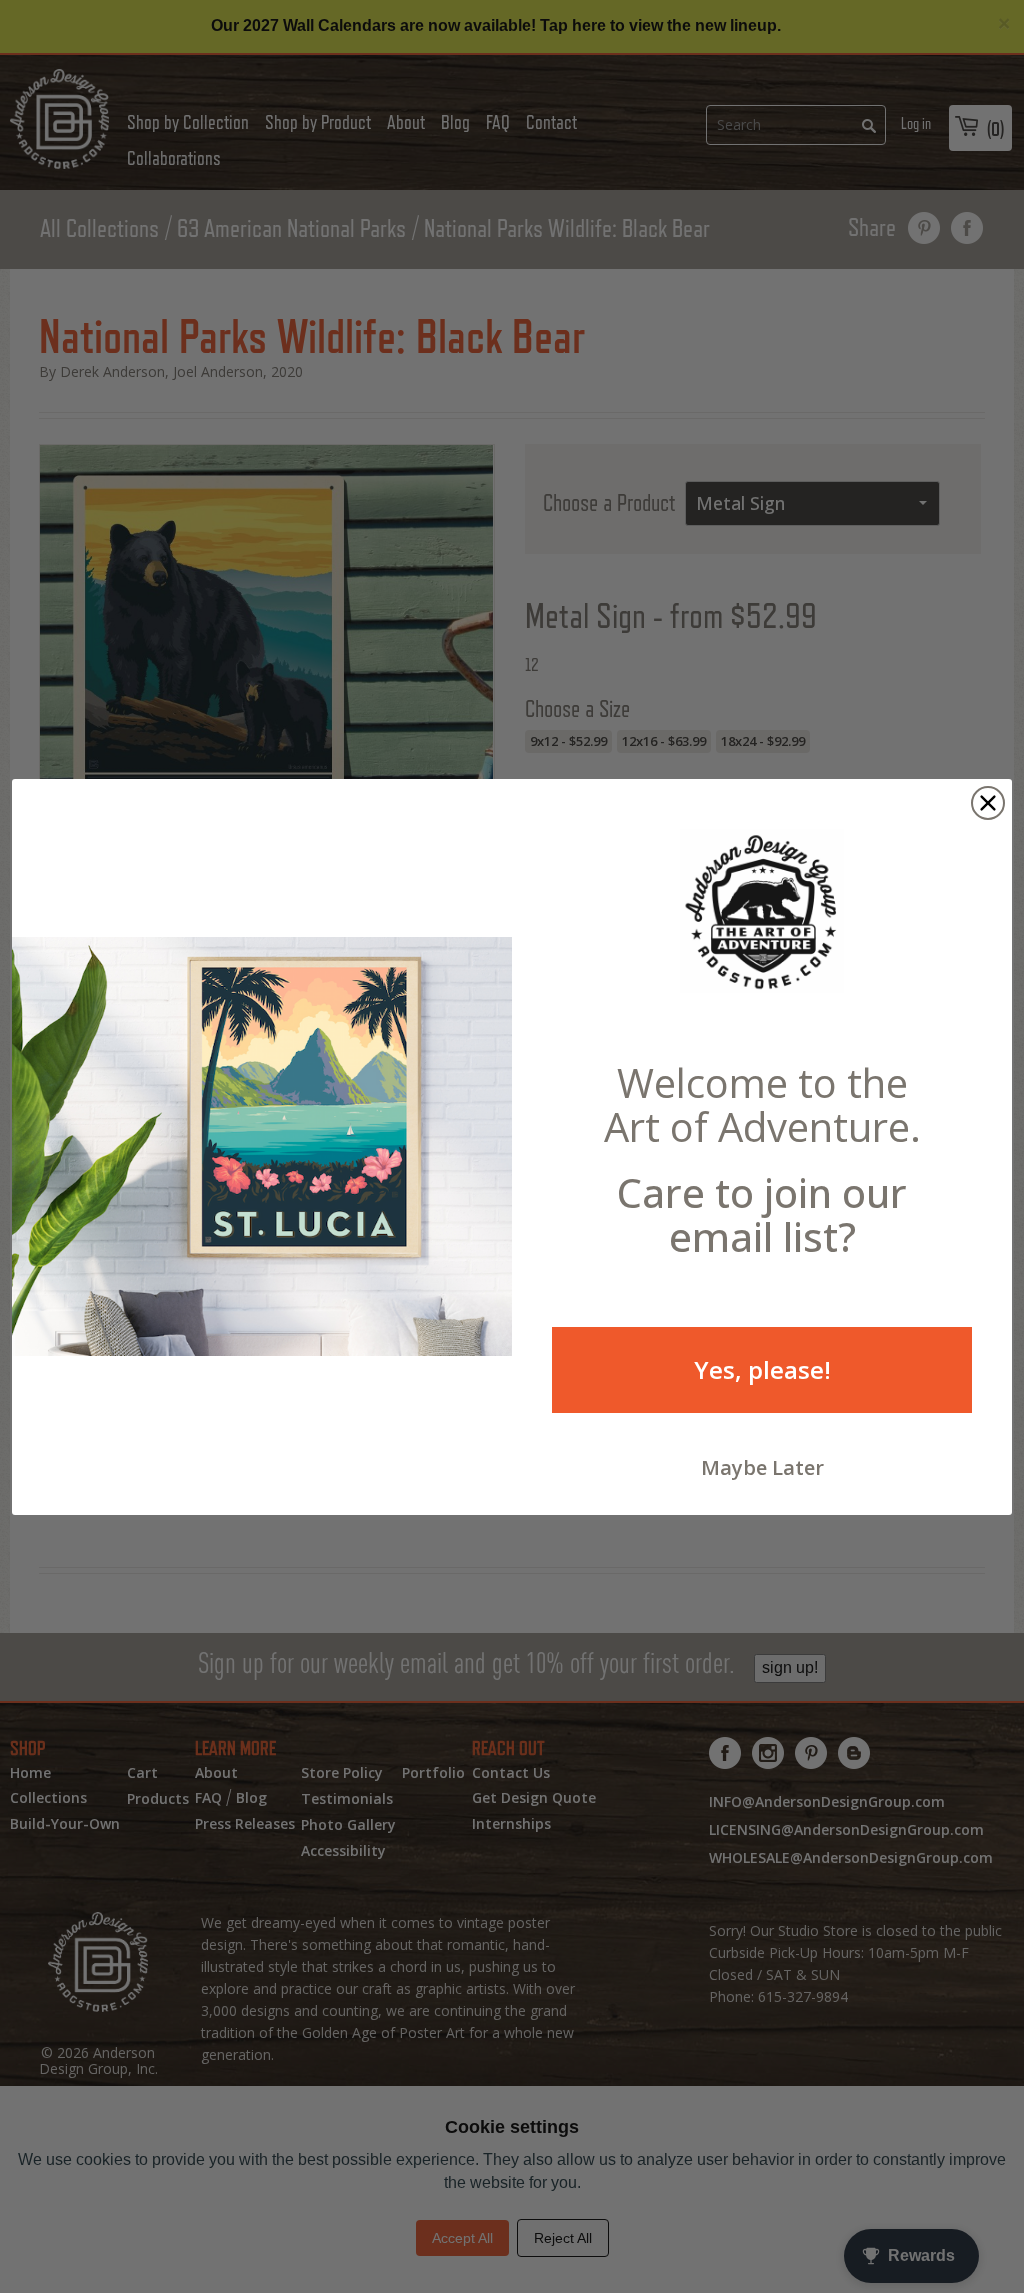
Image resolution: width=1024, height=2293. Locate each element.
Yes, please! (762, 1369)
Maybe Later (762, 1467)
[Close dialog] (988, 803)
